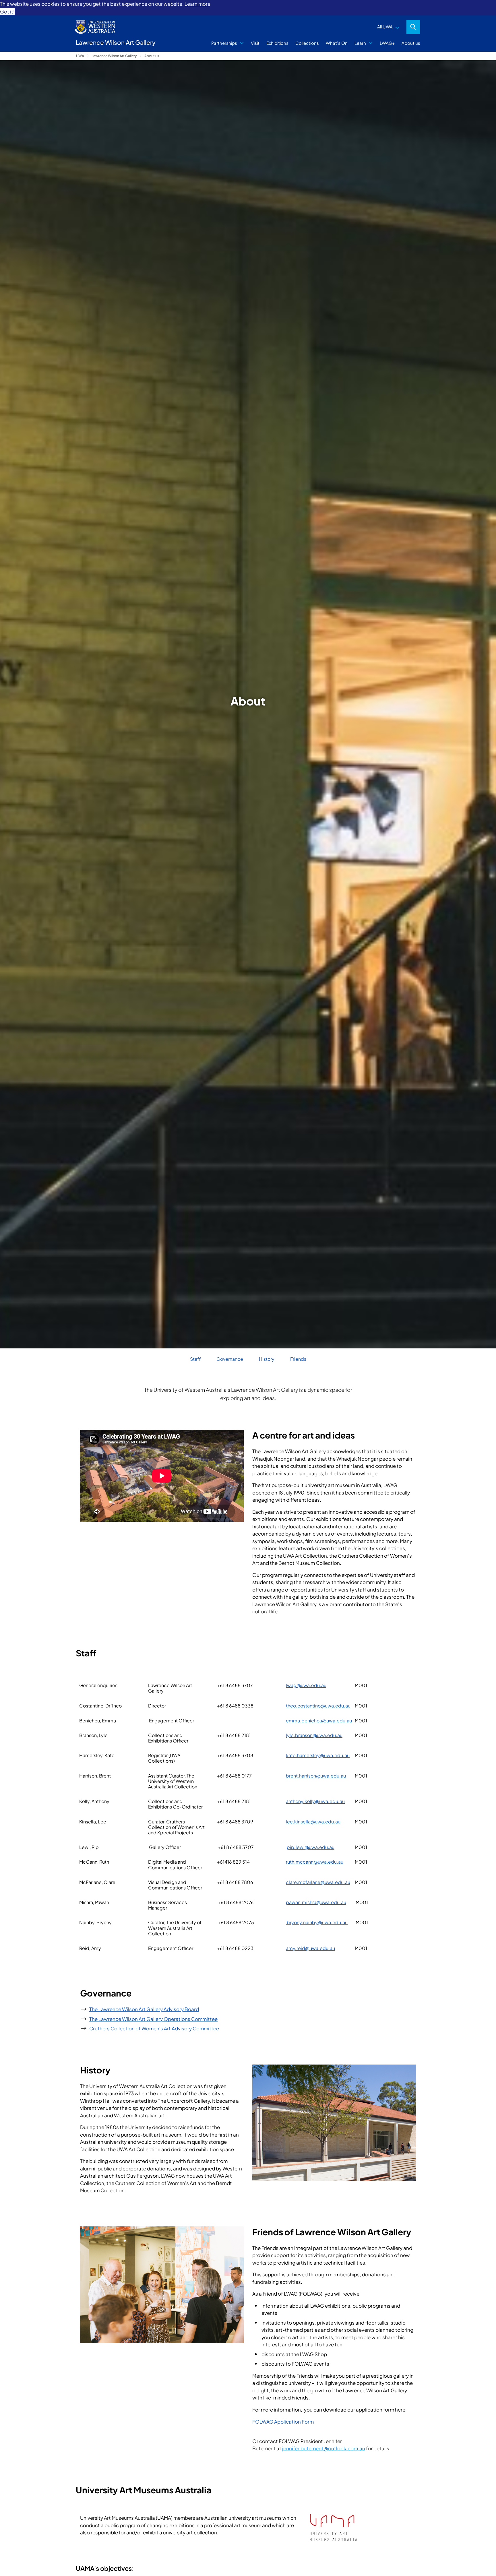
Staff (195, 1359)
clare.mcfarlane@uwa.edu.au (318, 1882)
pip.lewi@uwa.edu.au (311, 1847)
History (267, 1359)
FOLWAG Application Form (283, 2422)
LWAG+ (387, 43)
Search (413, 27)
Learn (360, 43)
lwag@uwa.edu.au (306, 1685)
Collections (307, 43)
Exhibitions (277, 43)
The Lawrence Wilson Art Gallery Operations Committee (153, 2019)
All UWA (385, 27)
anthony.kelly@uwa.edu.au (315, 1801)
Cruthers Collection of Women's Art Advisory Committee (154, 2028)
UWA (80, 56)
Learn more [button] (197, 4)
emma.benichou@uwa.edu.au (319, 1721)
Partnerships (224, 43)
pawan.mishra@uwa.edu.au (316, 1902)
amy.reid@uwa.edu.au (310, 1948)
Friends (298, 1359)
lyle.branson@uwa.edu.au (314, 1735)
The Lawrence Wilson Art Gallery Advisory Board (144, 2009)
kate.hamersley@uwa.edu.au (318, 1755)
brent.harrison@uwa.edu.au (316, 1776)
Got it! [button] (7, 11)
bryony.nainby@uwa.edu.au (317, 1922)
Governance (230, 1359)
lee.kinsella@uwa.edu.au (313, 1822)
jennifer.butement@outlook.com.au (324, 2448)
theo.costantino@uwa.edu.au (318, 1706)
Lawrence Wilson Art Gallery (114, 56)
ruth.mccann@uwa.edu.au (315, 1862)
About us (411, 43)
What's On (337, 43)
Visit (255, 43)
